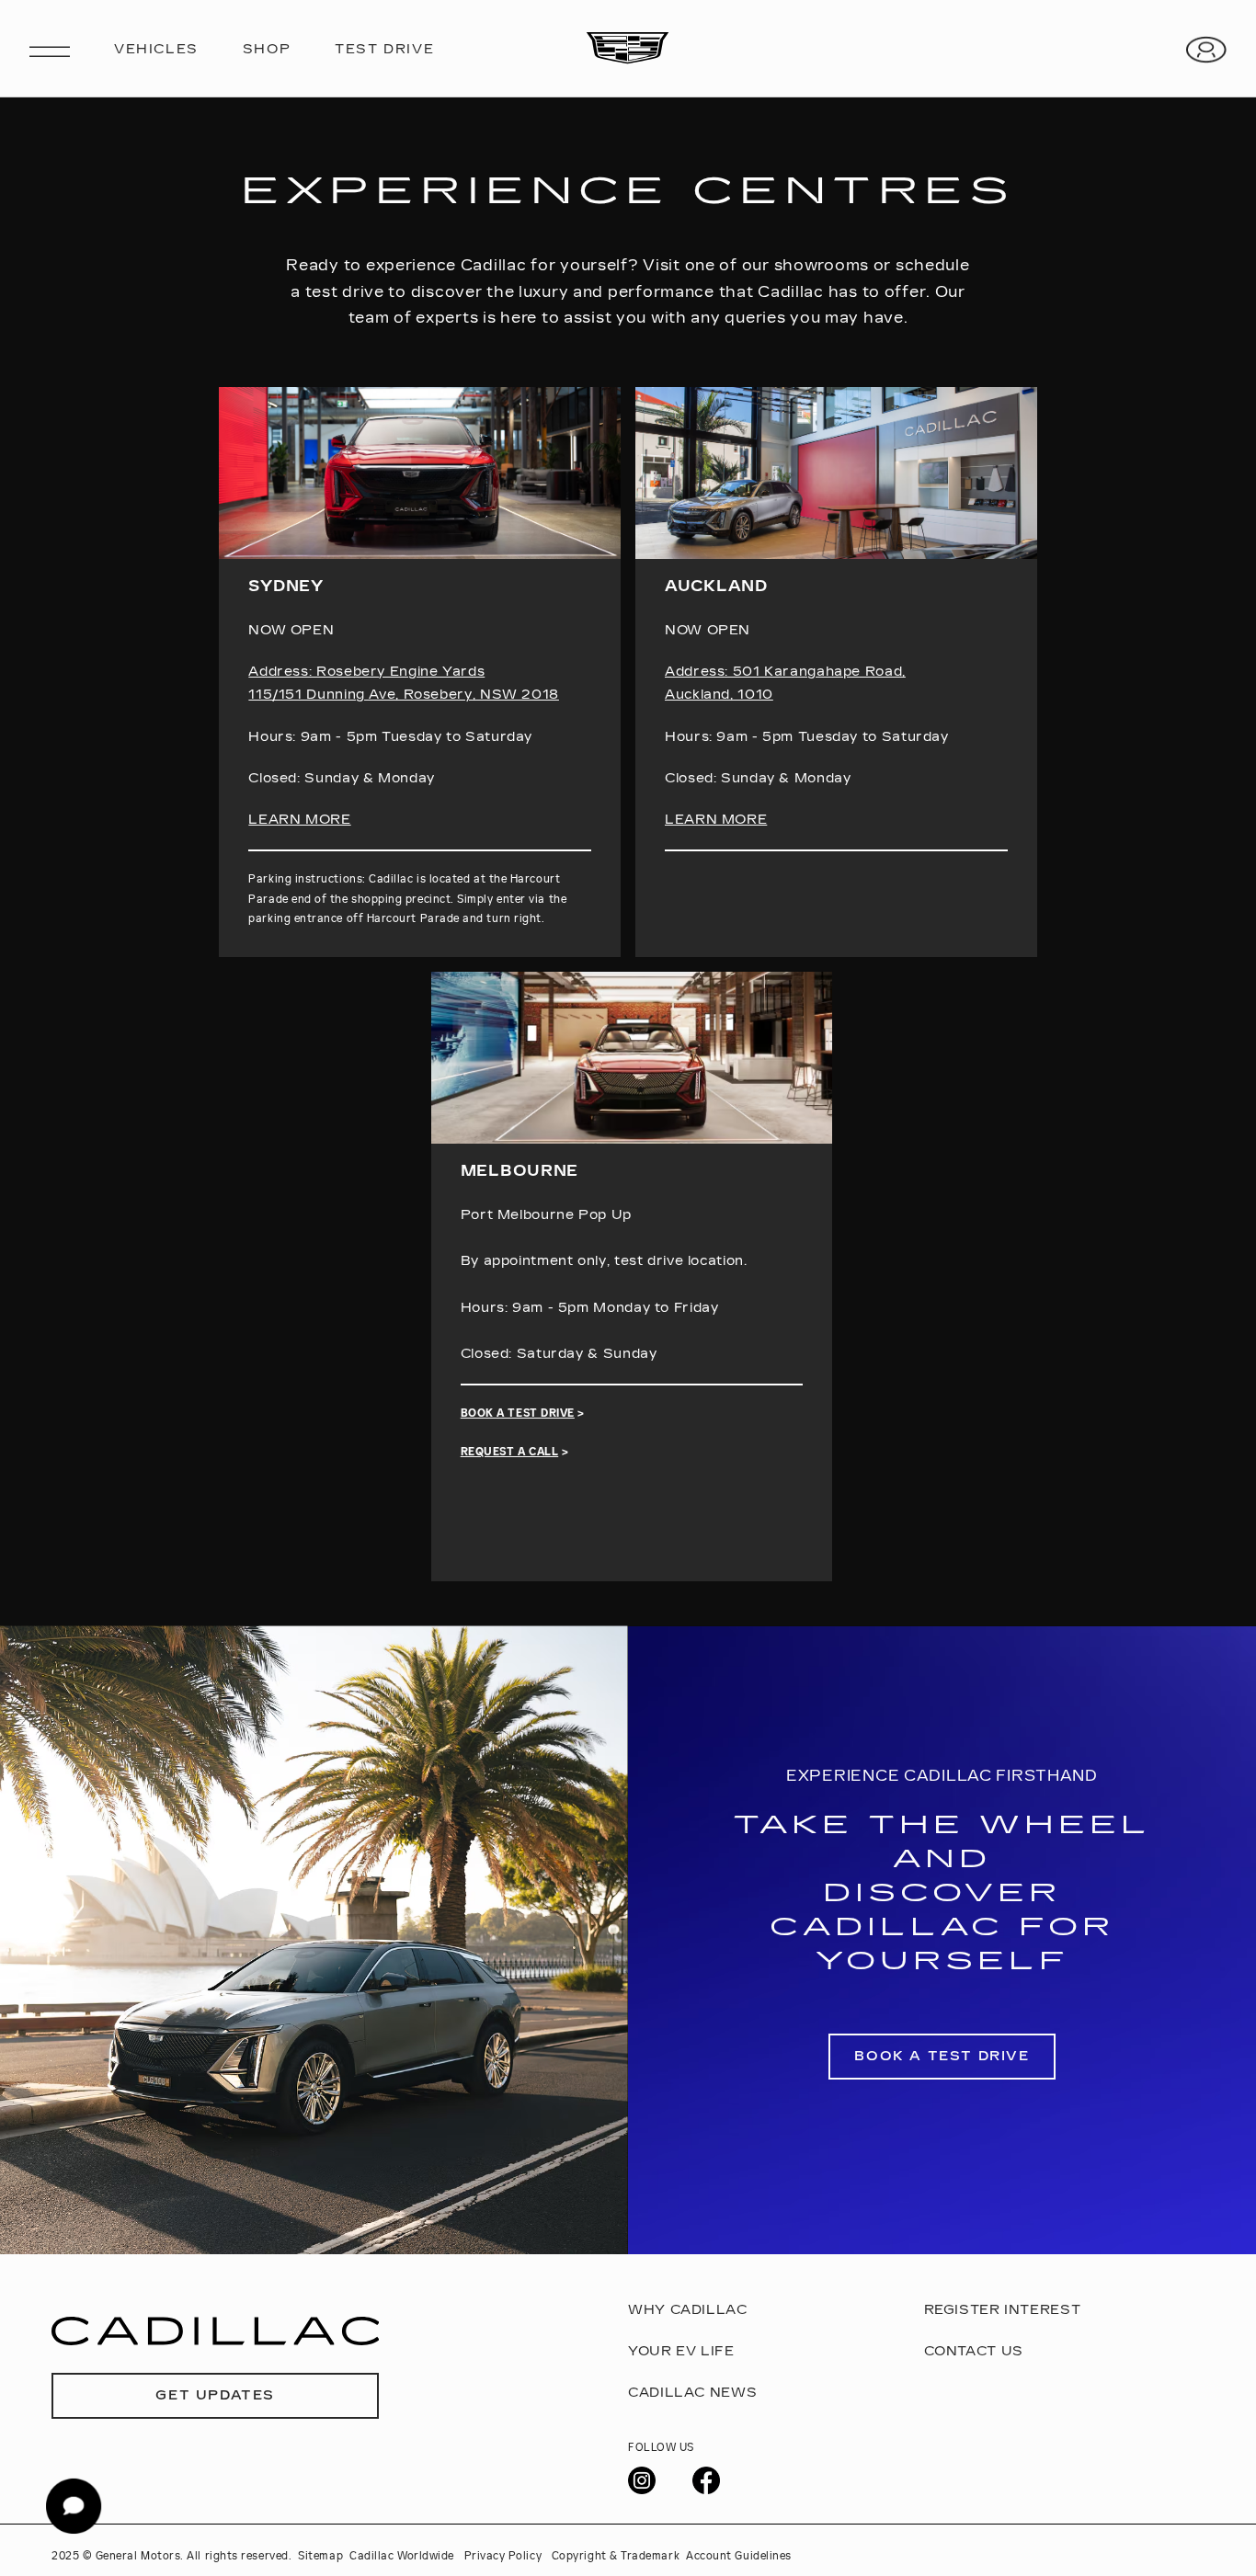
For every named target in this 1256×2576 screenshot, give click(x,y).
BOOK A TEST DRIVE (518, 1413)
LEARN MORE (299, 820)
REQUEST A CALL (510, 1452)
